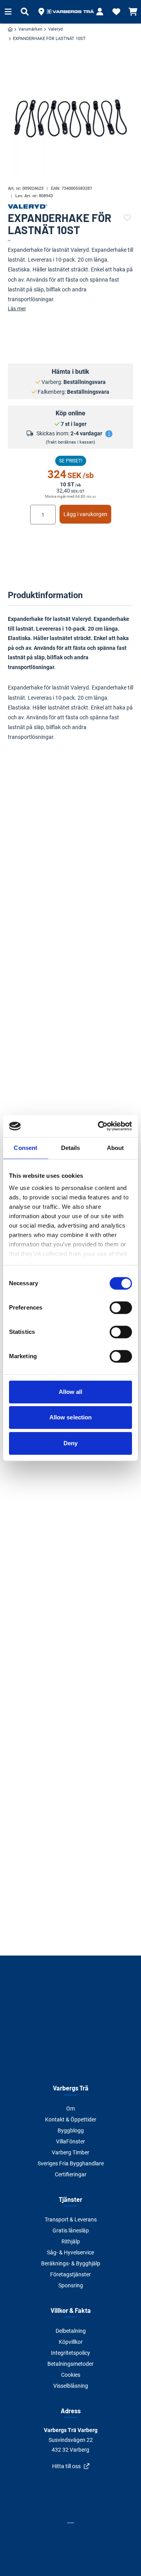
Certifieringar (71, 2174)
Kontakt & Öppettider (71, 2119)
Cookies (71, 2375)
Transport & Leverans (71, 2219)
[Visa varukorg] (133, 12)
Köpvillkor (71, 2342)
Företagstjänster (70, 2274)
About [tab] (116, 1148)
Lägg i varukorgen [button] (85, 514)
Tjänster (70, 2199)
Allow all (71, 1392)
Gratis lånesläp (71, 2230)
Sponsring (71, 2285)
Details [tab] (71, 1148)
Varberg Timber (70, 2152)
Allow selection (71, 1417)
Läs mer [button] (17, 308)
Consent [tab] (25, 1148)
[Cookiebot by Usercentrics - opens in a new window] (99, 1126)
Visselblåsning (71, 2386)
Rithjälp (71, 2241)
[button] (41, 12)
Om (70, 2108)
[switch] (121, 1308)
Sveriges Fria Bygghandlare (71, 2163)
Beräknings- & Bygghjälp (71, 2263)
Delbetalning (71, 2331)
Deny (70, 1443)
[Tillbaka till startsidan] (70, 12)
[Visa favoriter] (116, 12)
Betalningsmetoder (70, 2364)
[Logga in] (100, 12)
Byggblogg (71, 2130)
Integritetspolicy (70, 2353)
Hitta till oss (66, 2466)
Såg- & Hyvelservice (70, 2252)
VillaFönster (70, 2141)
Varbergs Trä (71, 2088)
